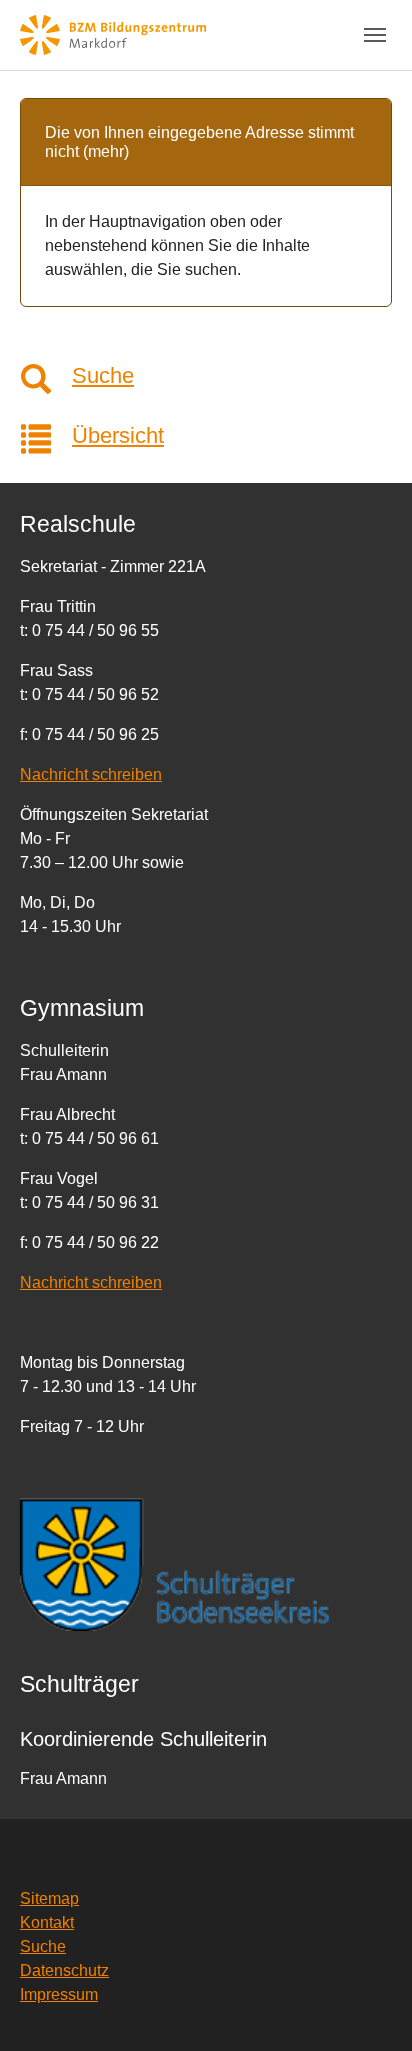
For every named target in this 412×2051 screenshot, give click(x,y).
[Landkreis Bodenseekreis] (206, 1563)
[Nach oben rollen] (368, 2007)
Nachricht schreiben (91, 774)
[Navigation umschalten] (375, 35)
